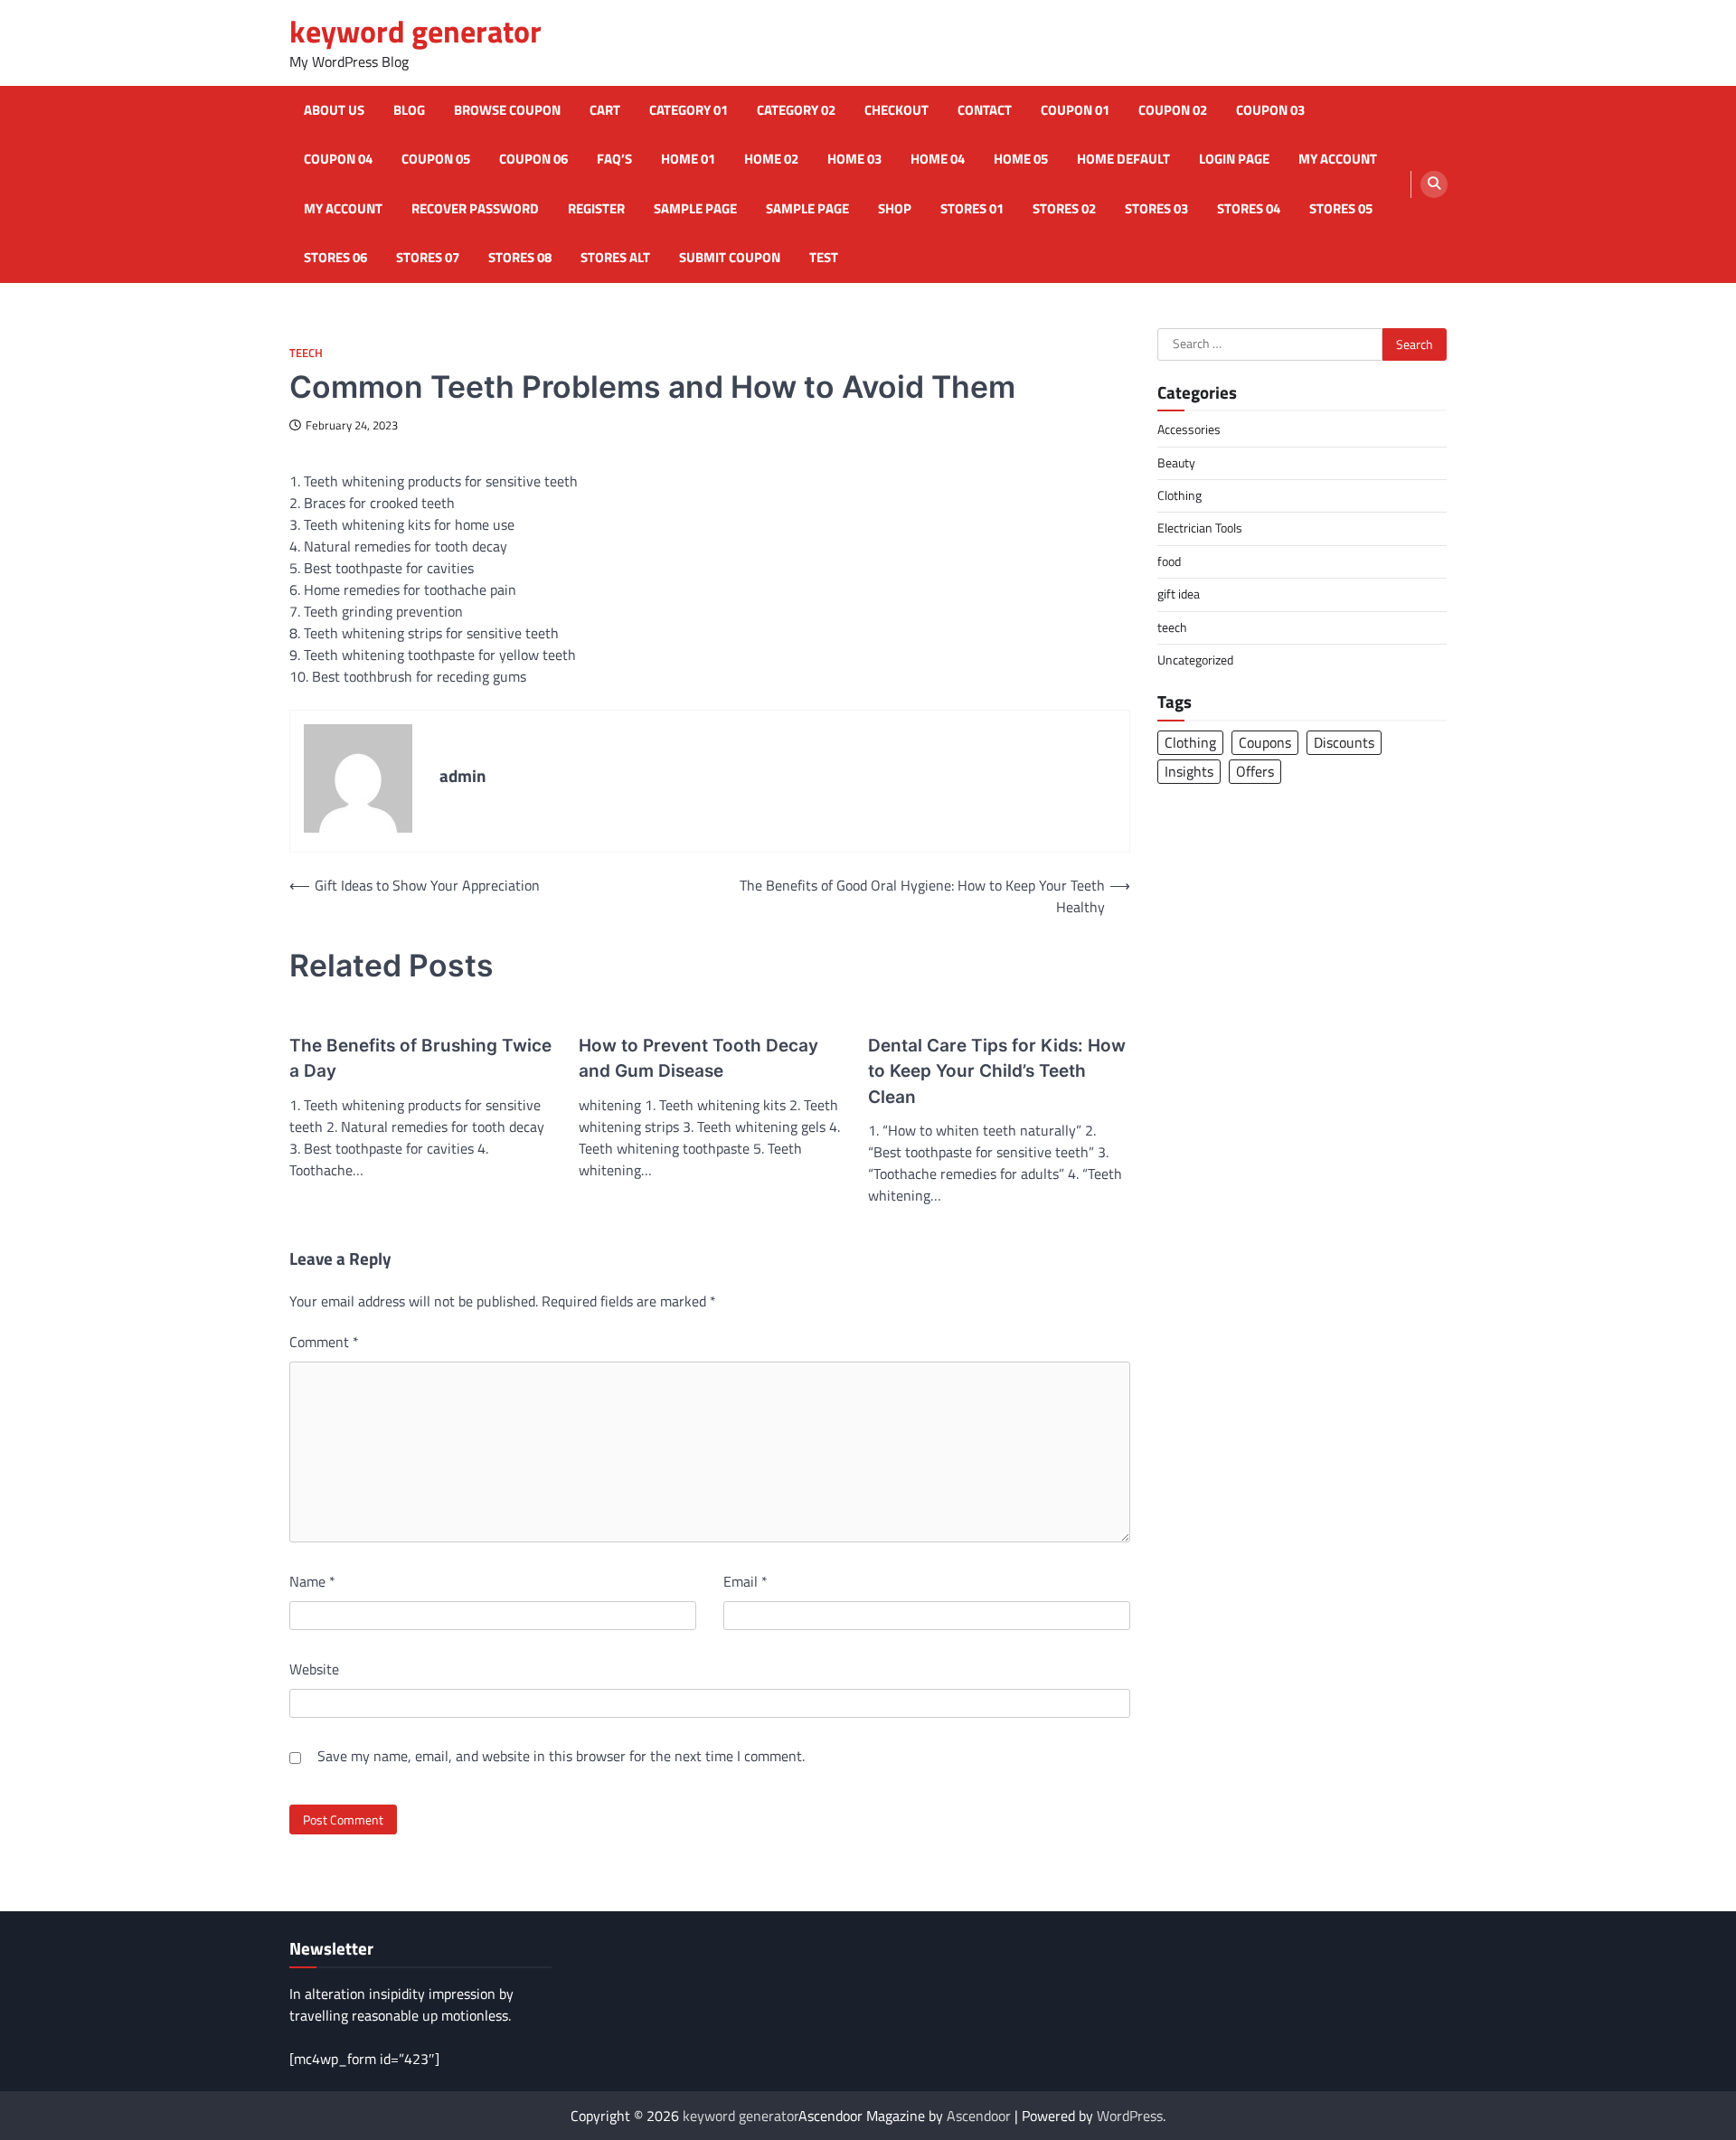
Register (596, 209)
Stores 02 (1064, 209)
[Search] (1434, 184)
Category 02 (796, 110)
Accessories (1189, 429)
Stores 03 (1156, 209)
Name (312, 1581)
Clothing (1179, 495)
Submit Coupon (730, 258)
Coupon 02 (1173, 110)
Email (745, 1581)
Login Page (1234, 159)
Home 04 (938, 159)
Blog (409, 110)
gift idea (1179, 594)
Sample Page (695, 209)
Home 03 (854, 159)
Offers (1255, 771)
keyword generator (415, 31)
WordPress (1130, 2116)
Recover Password (475, 209)
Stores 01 (972, 209)
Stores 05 (1341, 209)
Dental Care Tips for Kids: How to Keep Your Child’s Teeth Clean (997, 1071)
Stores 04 (1249, 209)
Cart (605, 110)
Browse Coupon (507, 110)
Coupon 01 (1075, 110)
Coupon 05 (436, 159)
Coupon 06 (533, 159)
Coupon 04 (338, 159)
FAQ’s (614, 159)
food (1169, 561)
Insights (1189, 771)
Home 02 (771, 159)
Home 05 (1021, 159)
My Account (343, 209)
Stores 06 (335, 258)
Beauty (1176, 462)
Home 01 (688, 159)
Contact (985, 110)
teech (306, 353)
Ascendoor (979, 2116)
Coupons (1265, 742)
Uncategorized (1195, 659)
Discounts (1344, 742)
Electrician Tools (1200, 528)
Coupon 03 (1270, 110)
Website (314, 1669)
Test (824, 258)
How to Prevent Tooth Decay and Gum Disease (698, 1059)
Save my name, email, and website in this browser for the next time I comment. (561, 1756)
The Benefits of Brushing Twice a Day (420, 1059)
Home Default (1123, 159)
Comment (324, 1342)
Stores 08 (520, 258)
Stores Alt (615, 258)
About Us (334, 110)
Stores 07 (428, 258)
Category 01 (689, 110)
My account (1338, 159)
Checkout (896, 110)
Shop (895, 209)
